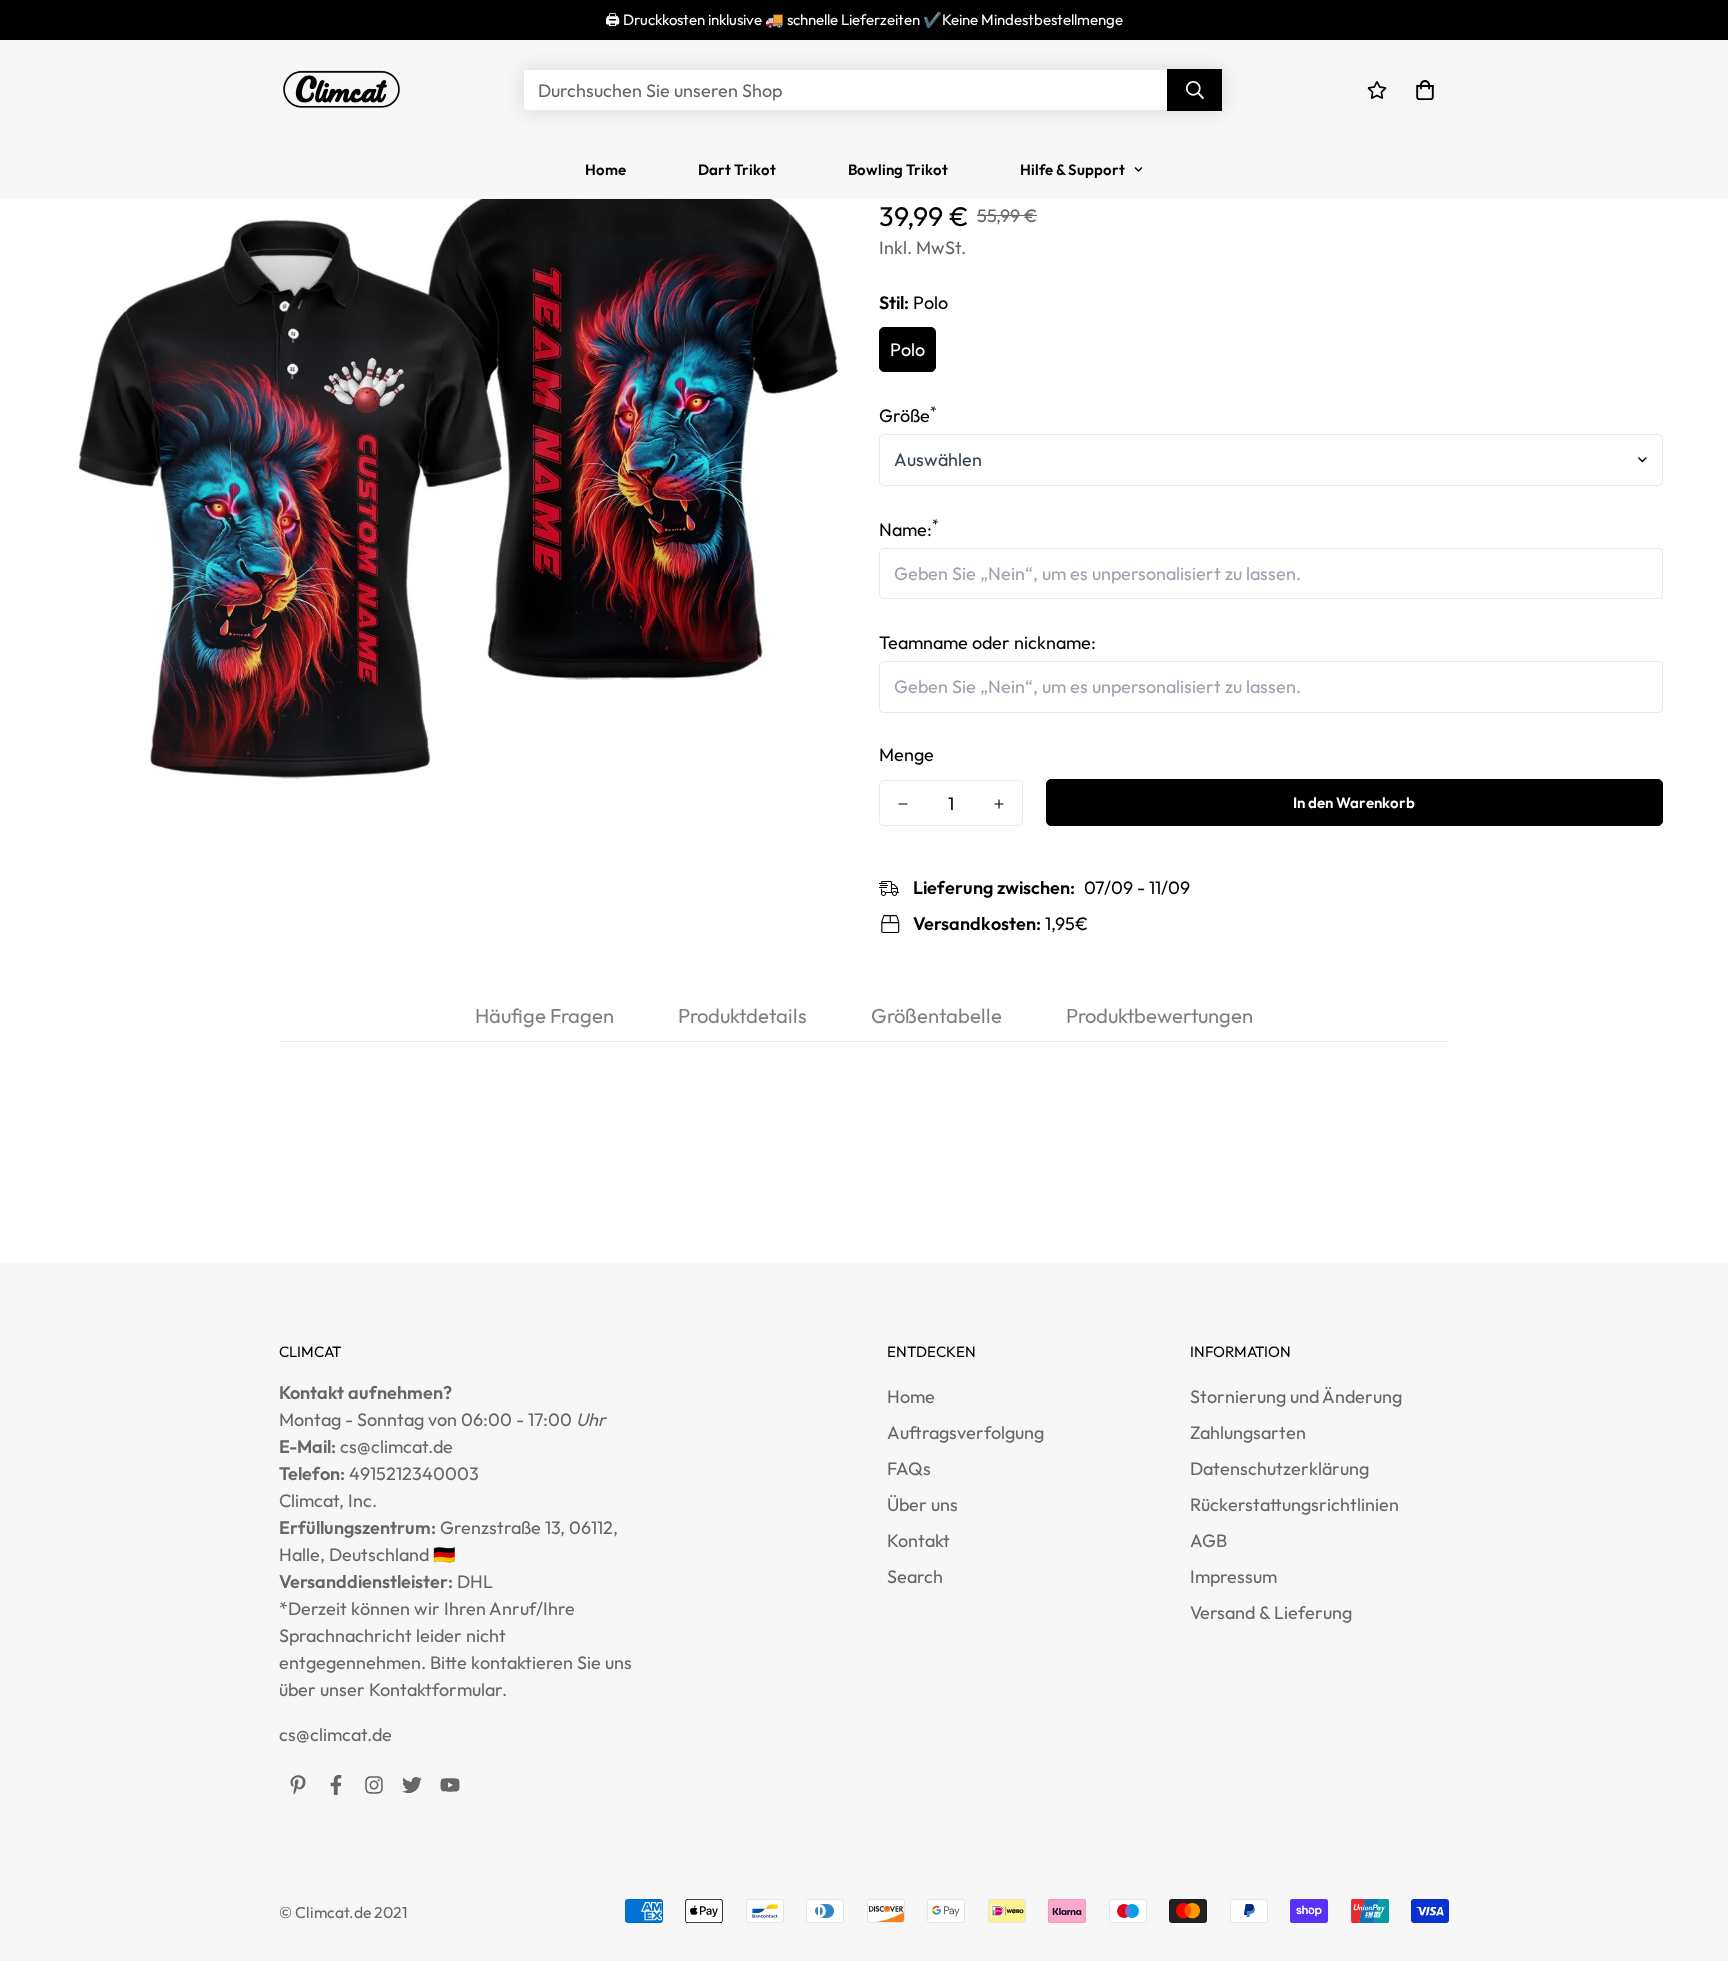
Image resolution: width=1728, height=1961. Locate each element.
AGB (1208, 1540)
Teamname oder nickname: (987, 642)
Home (605, 169)
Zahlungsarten (1248, 1432)
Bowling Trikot (898, 169)
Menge (906, 754)
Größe (908, 415)
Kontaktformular (435, 1689)
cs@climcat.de (335, 1734)
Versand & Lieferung (1271, 1612)
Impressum (1233, 1576)
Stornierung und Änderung (1296, 1396)
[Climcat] (341, 90)
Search (915, 1576)
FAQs (909, 1468)
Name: (909, 529)
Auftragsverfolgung (965, 1432)
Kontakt (918, 1540)
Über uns (922, 1504)
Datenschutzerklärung (1279, 1468)
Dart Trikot (737, 169)
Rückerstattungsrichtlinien (1294, 1504)
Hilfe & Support (1072, 169)
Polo (907, 349)
